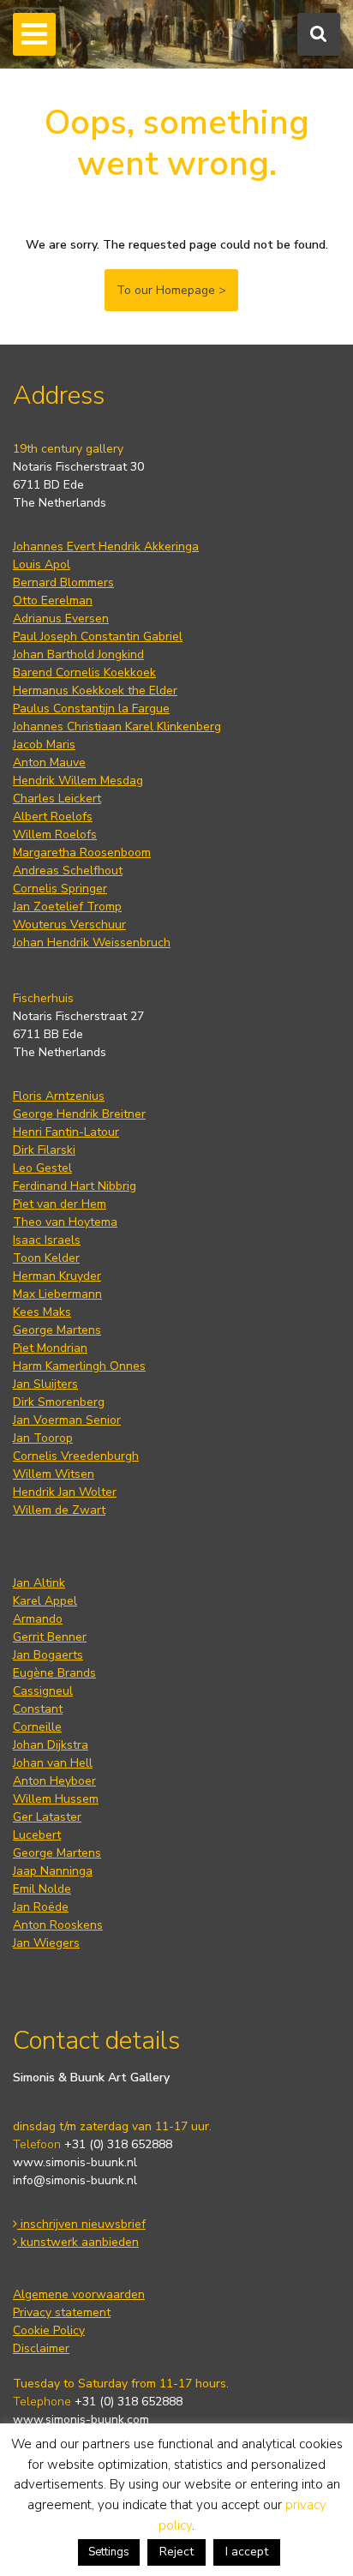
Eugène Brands (54, 1673)
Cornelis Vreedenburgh (76, 1456)
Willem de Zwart (59, 1510)
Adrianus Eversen (61, 618)
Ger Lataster (47, 1817)
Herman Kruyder (57, 1276)
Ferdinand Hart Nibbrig (75, 1186)
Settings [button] (109, 2552)
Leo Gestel (42, 1168)
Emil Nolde (42, 1889)
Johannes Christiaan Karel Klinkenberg (117, 727)
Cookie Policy (49, 2330)
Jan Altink (39, 1583)
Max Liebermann (57, 1294)
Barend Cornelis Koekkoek (84, 673)
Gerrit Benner (50, 1637)
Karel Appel (45, 1601)
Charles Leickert (57, 799)
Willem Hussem (56, 1799)
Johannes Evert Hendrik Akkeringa (106, 546)
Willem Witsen (54, 1474)
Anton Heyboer (54, 1781)
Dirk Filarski (44, 1150)
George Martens (57, 1330)
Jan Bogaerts (48, 1655)
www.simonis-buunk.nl (75, 2162)
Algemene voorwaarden (79, 2294)
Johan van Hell (53, 1763)
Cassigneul (43, 1691)
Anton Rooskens (58, 1925)
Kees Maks (42, 1312)
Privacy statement (62, 2312)
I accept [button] (247, 2552)
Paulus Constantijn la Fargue (91, 709)
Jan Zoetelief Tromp (67, 907)
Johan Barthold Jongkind (78, 655)
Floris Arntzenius (59, 1096)
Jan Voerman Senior (67, 1420)
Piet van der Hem (60, 1204)
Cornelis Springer (60, 889)
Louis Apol (42, 564)
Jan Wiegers (46, 1943)
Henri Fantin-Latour (66, 1132)
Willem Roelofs (55, 835)
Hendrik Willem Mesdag (78, 781)
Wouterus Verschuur (69, 925)
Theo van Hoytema (65, 1222)
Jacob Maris (44, 745)
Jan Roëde (41, 1907)
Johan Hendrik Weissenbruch (92, 943)
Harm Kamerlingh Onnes (79, 1366)
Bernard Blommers (63, 582)
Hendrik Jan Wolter (65, 1492)
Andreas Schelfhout (68, 871)
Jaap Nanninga (53, 1871)
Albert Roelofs (53, 817)
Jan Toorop (43, 1438)
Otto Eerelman (53, 600)
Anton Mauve (49, 763)
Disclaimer (41, 2348)
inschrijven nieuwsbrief (81, 2224)
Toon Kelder (46, 1258)
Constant (38, 1709)
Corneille (37, 1727)
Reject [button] (176, 2552)
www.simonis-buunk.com (81, 2420)
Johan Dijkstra (51, 1745)
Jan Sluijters (45, 1384)
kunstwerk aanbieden (78, 2242)
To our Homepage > (171, 290)
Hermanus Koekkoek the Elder (95, 691)
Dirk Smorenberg (59, 1402)
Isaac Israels (47, 1240)
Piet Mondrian (50, 1348)
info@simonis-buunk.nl (75, 2180)
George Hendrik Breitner (79, 1114)
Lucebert (37, 1835)
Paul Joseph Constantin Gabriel (98, 636)
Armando (38, 1619)
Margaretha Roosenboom (82, 853)
